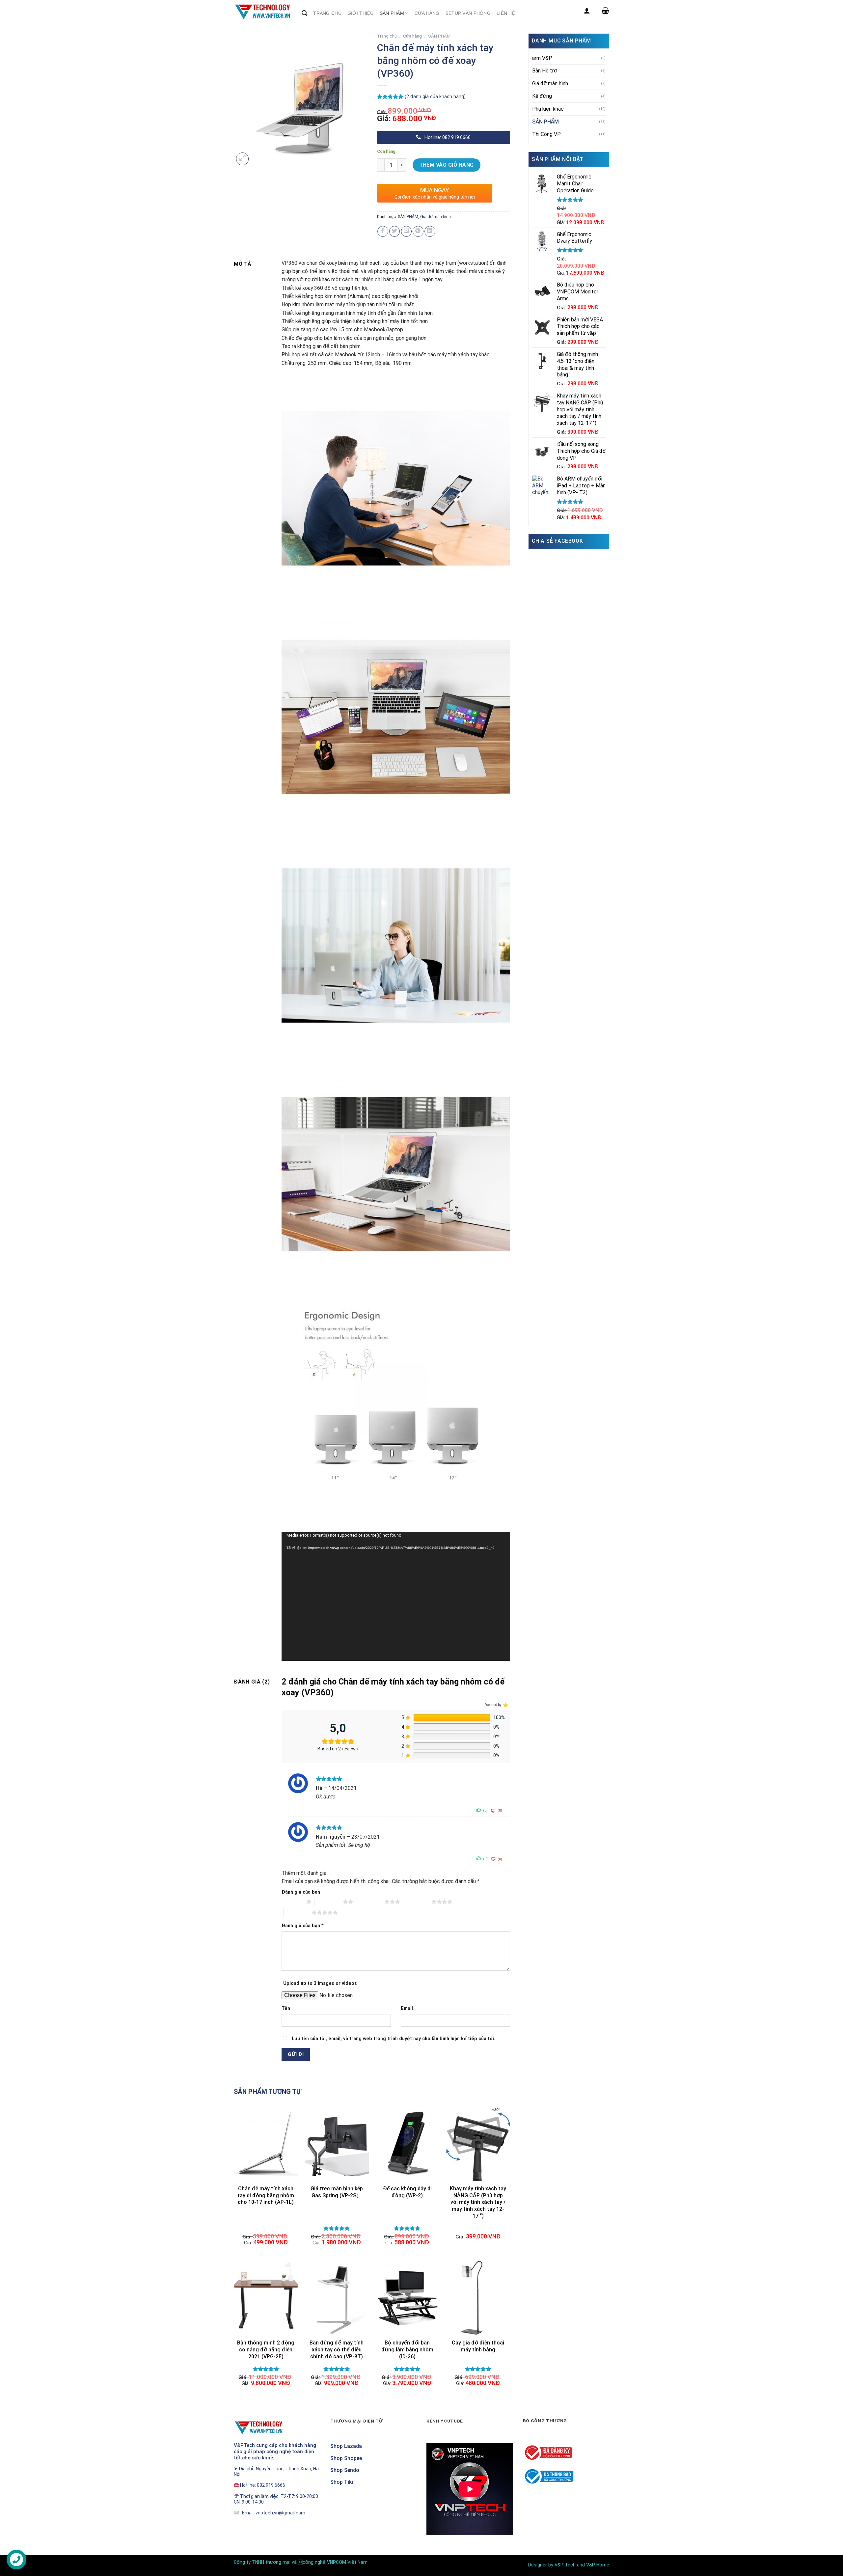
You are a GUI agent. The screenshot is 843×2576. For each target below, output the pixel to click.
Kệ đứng (542, 96)
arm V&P (542, 58)
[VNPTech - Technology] (263, 12)
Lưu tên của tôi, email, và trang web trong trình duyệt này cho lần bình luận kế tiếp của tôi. (394, 2039)
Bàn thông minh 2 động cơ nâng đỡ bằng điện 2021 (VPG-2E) (266, 2350)
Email (407, 2008)
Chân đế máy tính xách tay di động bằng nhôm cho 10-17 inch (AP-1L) (266, 2195)
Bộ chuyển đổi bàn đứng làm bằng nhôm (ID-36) (407, 2350)
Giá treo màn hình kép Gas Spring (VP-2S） (337, 2192)
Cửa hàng (412, 36)
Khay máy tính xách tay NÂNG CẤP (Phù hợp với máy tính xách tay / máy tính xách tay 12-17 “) (478, 2202)
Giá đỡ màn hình (550, 83)
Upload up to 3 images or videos (320, 1983)
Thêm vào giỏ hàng (447, 165)
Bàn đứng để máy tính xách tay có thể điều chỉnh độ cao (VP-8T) (337, 2350)
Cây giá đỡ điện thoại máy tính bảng (478, 2346)
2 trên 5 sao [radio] (329, 1902)
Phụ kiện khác (548, 109)
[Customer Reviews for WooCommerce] (505, 1705)
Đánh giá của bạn (301, 1892)
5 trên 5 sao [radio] (298, 1912)
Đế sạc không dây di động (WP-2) (407, 2192)
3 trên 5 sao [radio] (370, 1902)
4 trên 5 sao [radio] (417, 1902)
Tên (286, 2008)
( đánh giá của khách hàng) (435, 96)
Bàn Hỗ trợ (544, 71)
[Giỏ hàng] (605, 11)
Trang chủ (387, 36)
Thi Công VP (546, 134)
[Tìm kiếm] (304, 13)
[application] (396, 1596)
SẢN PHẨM (545, 122)
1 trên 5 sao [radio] (292, 1902)
